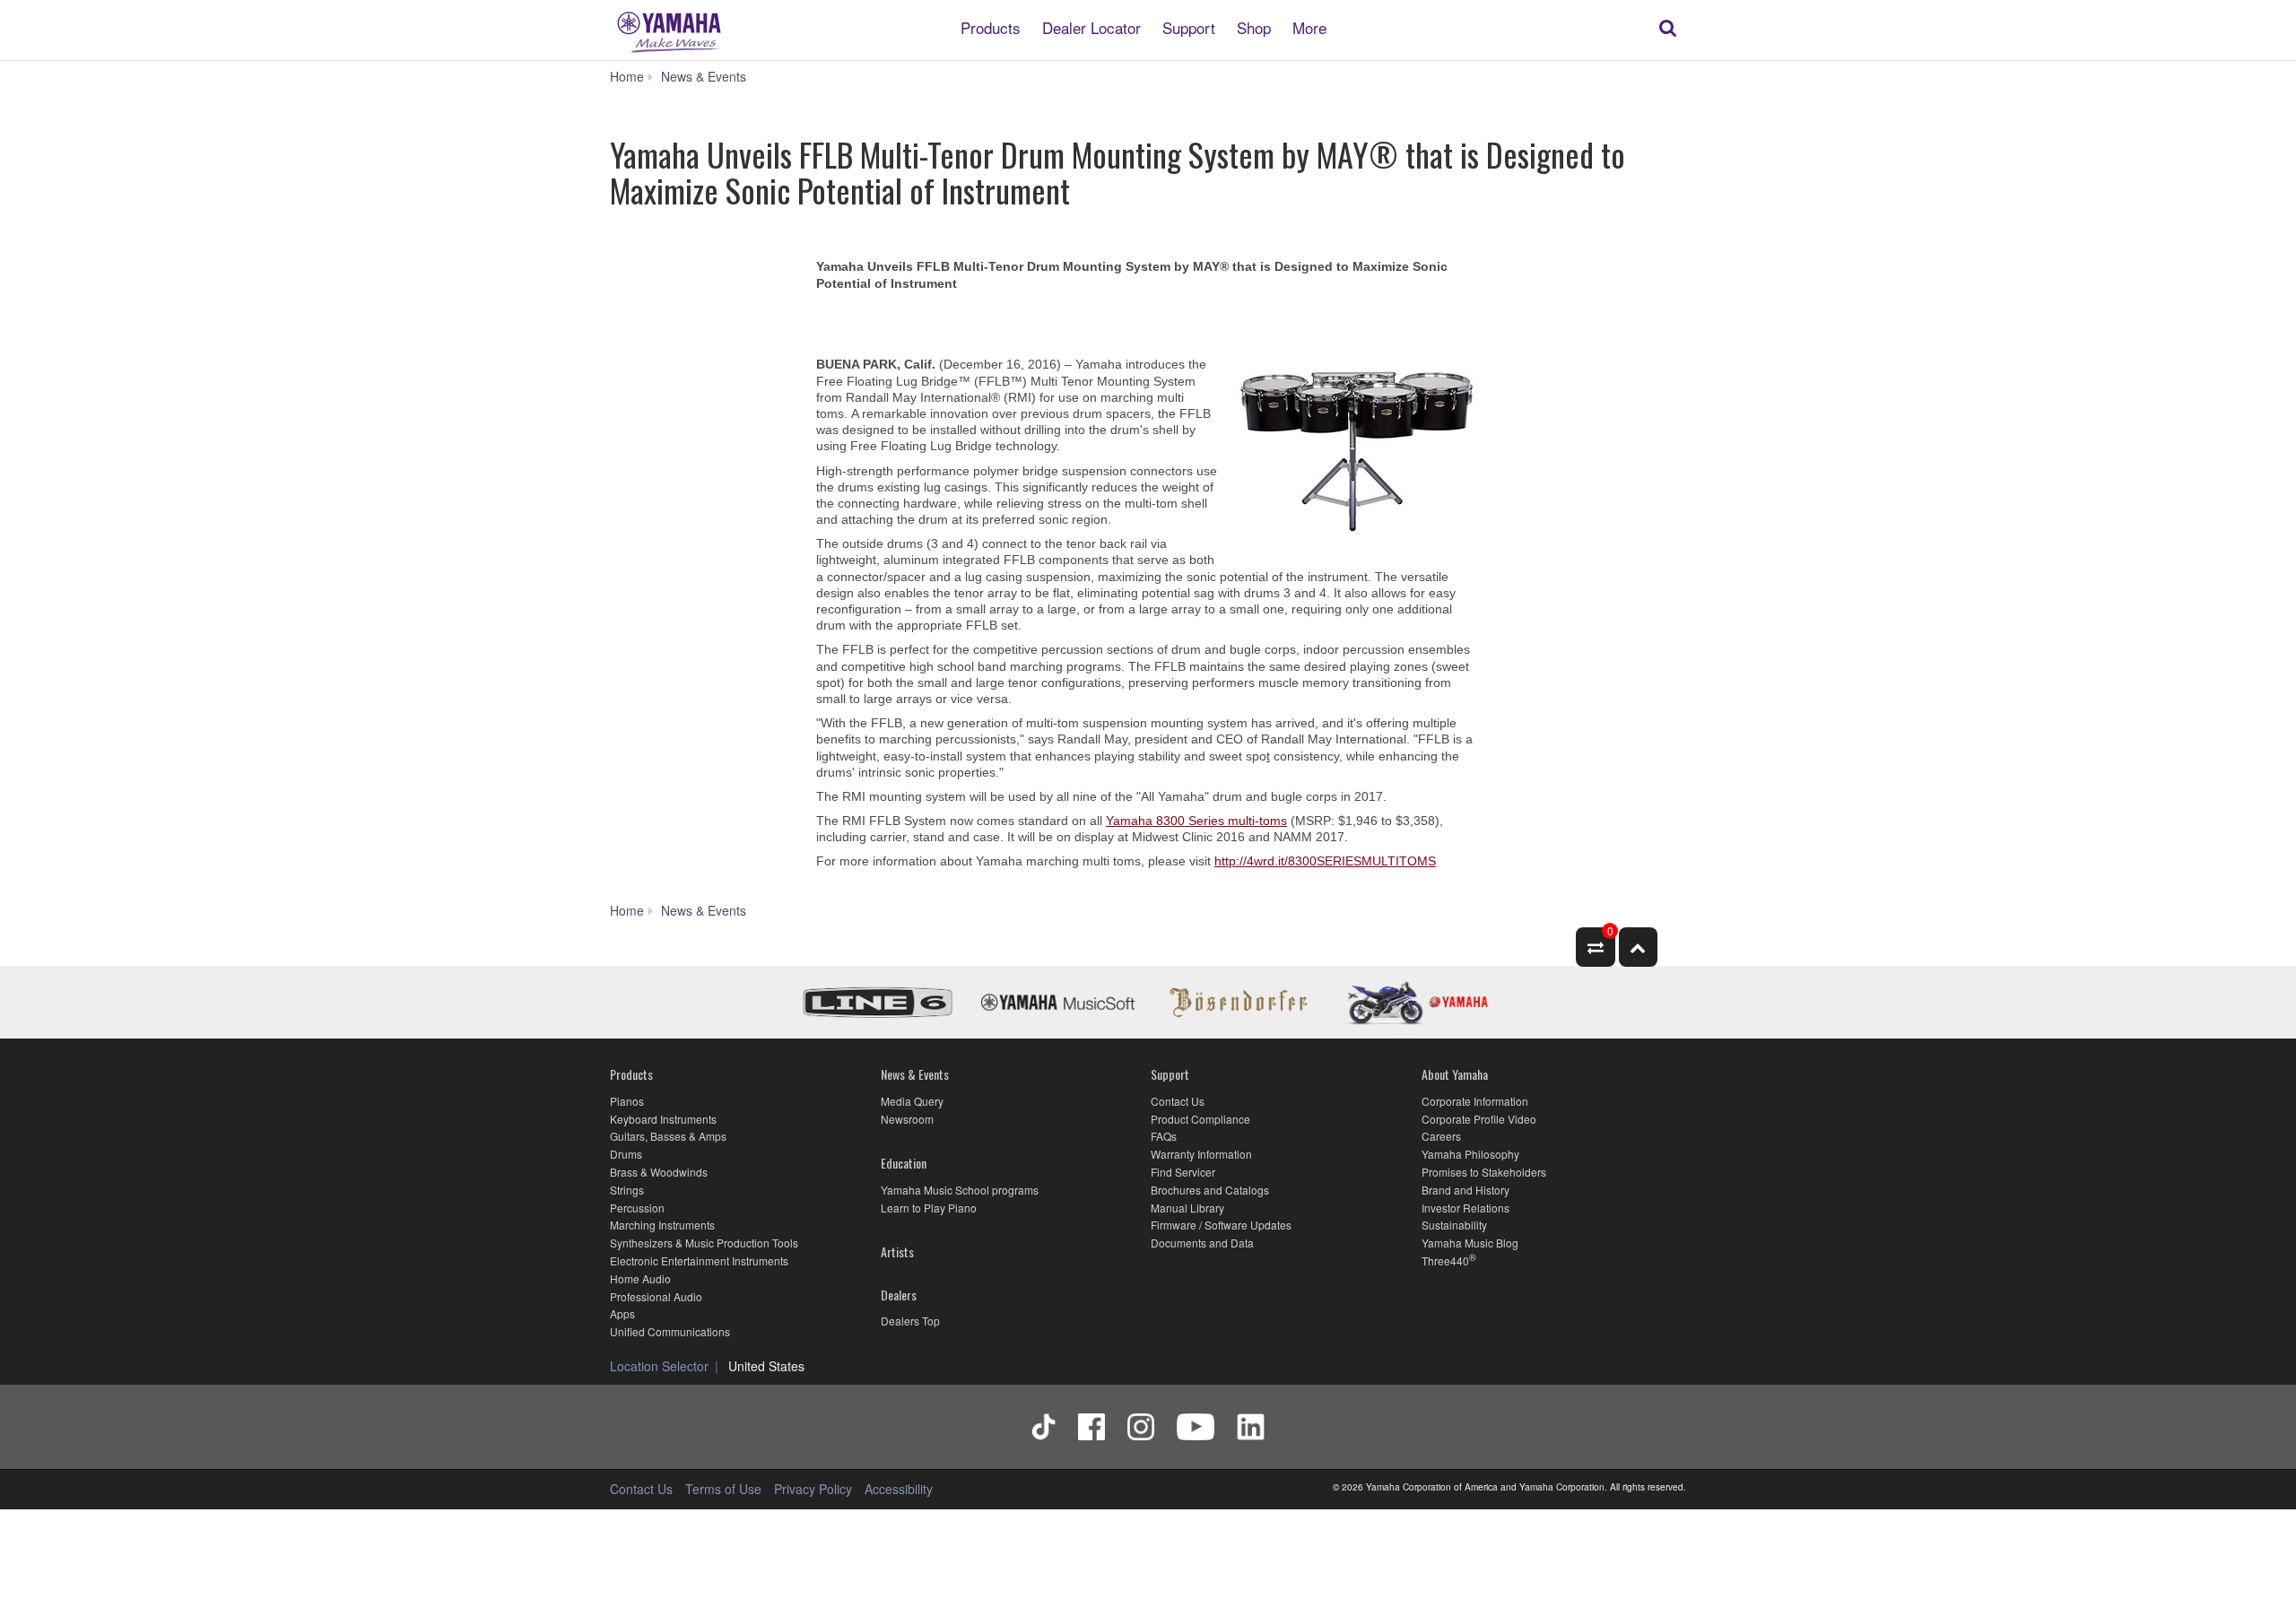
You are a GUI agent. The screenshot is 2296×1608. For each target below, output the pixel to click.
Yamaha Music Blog (1470, 1243)
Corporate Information (1475, 1101)
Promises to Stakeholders (1484, 1172)
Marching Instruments (662, 1225)
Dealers (899, 1295)
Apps (622, 1313)
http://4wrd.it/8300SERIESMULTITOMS (1325, 861)
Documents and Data (1202, 1243)
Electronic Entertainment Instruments (699, 1260)
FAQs (1164, 1136)
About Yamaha (1455, 1074)
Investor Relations (1465, 1208)
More (1309, 26)
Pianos (627, 1101)
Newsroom (907, 1119)
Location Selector (659, 1366)
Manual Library (1187, 1208)
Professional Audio (656, 1296)
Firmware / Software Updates (1221, 1225)
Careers (1441, 1136)
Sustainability (1454, 1225)
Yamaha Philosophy (1470, 1154)
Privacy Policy (813, 1489)
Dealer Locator (1091, 26)
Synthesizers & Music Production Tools (704, 1243)
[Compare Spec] (1595, 947)
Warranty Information (1201, 1154)
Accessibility (899, 1489)
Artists (897, 1252)
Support (1189, 26)
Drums (626, 1154)
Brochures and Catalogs (1210, 1190)
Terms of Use (723, 1489)
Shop (1254, 26)
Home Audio (640, 1278)
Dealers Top (910, 1321)
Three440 (1445, 1260)
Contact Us (1178, 1101)
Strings (627, 1190)
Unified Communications (670, 1331)
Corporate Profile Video (1479, 1119)
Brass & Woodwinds (659, 1172)
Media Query (912, 1101)
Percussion (637, 1208)
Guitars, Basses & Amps (668, 1136)
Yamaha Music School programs (960, 1190)
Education (904, 1163)
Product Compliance (1200, 1119)
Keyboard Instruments (663, 1119)
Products (991, 26)
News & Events (915, 1074)
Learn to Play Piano (929, 1208)
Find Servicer (1183, 1172)
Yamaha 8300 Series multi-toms (1196, 821)
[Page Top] (1638, 947)
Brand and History (1465, 1190)
